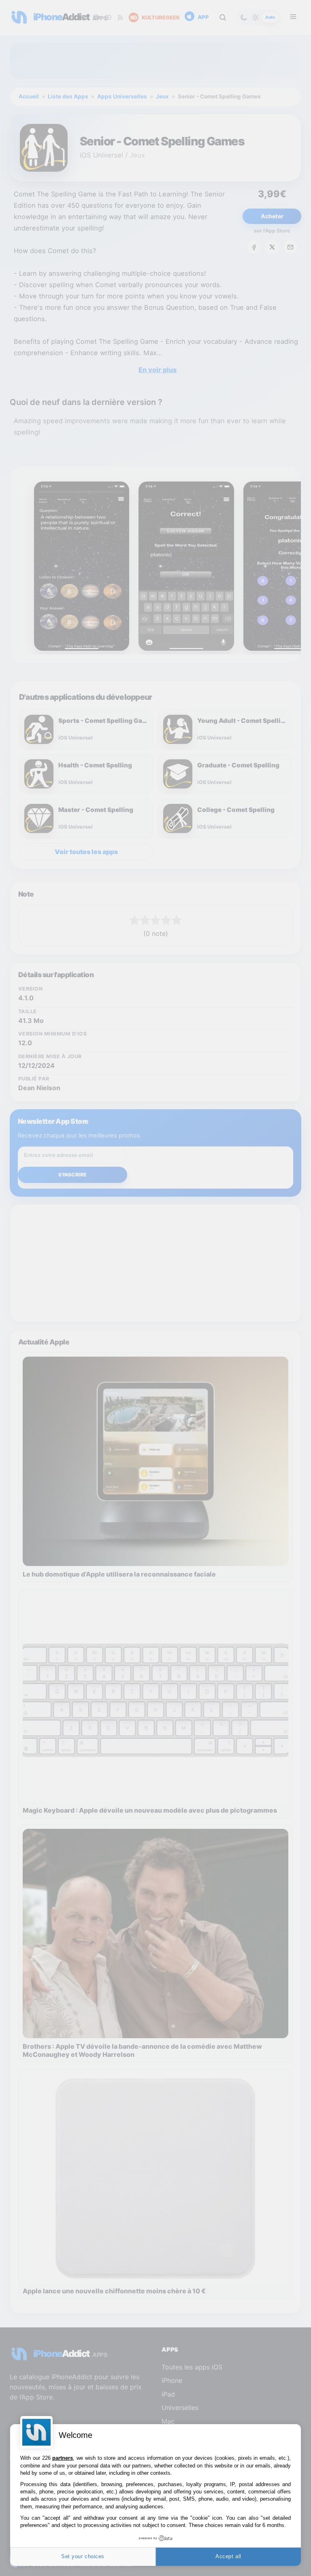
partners (63, 2458)
